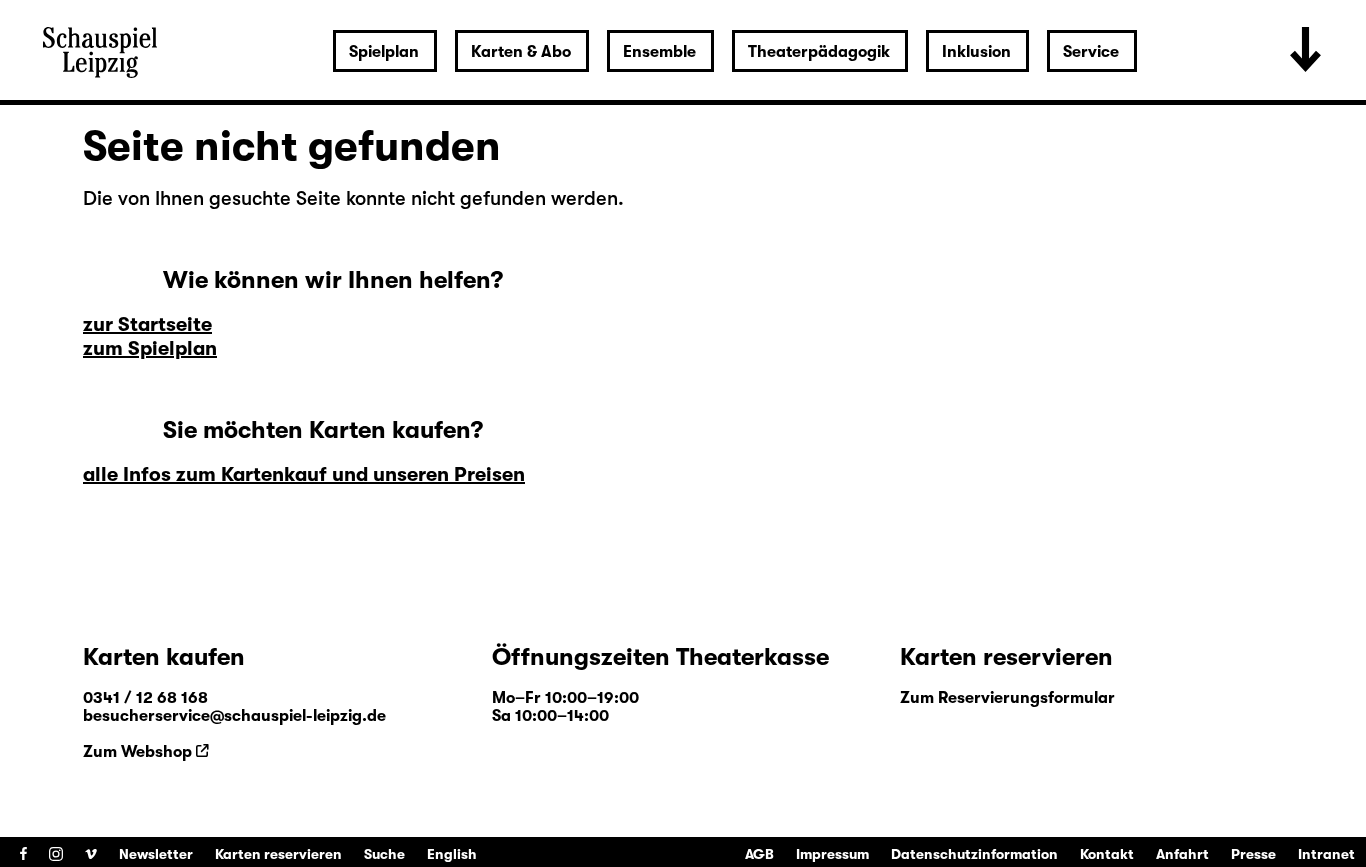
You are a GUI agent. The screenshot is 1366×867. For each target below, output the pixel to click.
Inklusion (976, 52)
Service (1091, 52)
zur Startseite (147, 324)
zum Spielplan (150, 348)
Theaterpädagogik (819, 52)
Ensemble (659, 52)
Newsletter (156, 854)
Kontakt (1107, 854)
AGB (759, 854)
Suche (384, 854)
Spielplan (384, 52)
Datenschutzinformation (974, 854)
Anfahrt (1182, 854)
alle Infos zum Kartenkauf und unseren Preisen (304, 474)
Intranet (1326, 854)
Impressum (832, 854)
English (452, 854)
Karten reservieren (278, 854)
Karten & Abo (521, 52)
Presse (1253, 854)
